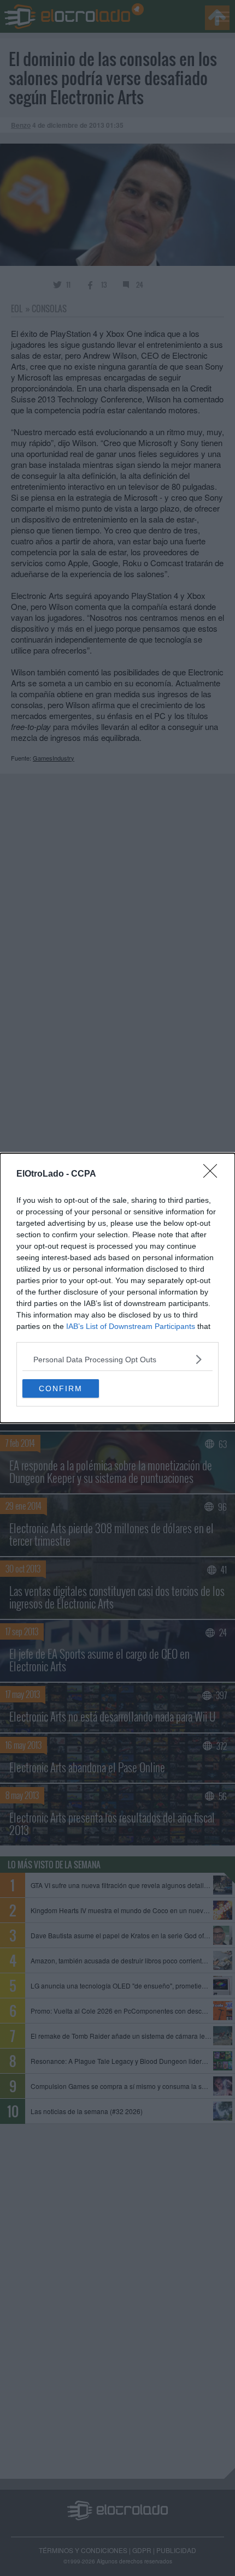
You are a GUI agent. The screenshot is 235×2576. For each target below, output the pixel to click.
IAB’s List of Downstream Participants (131, 1326)
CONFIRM (61, 1388)
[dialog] (117, 1288)
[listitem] (117, 1359)
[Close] (214, 1174)
